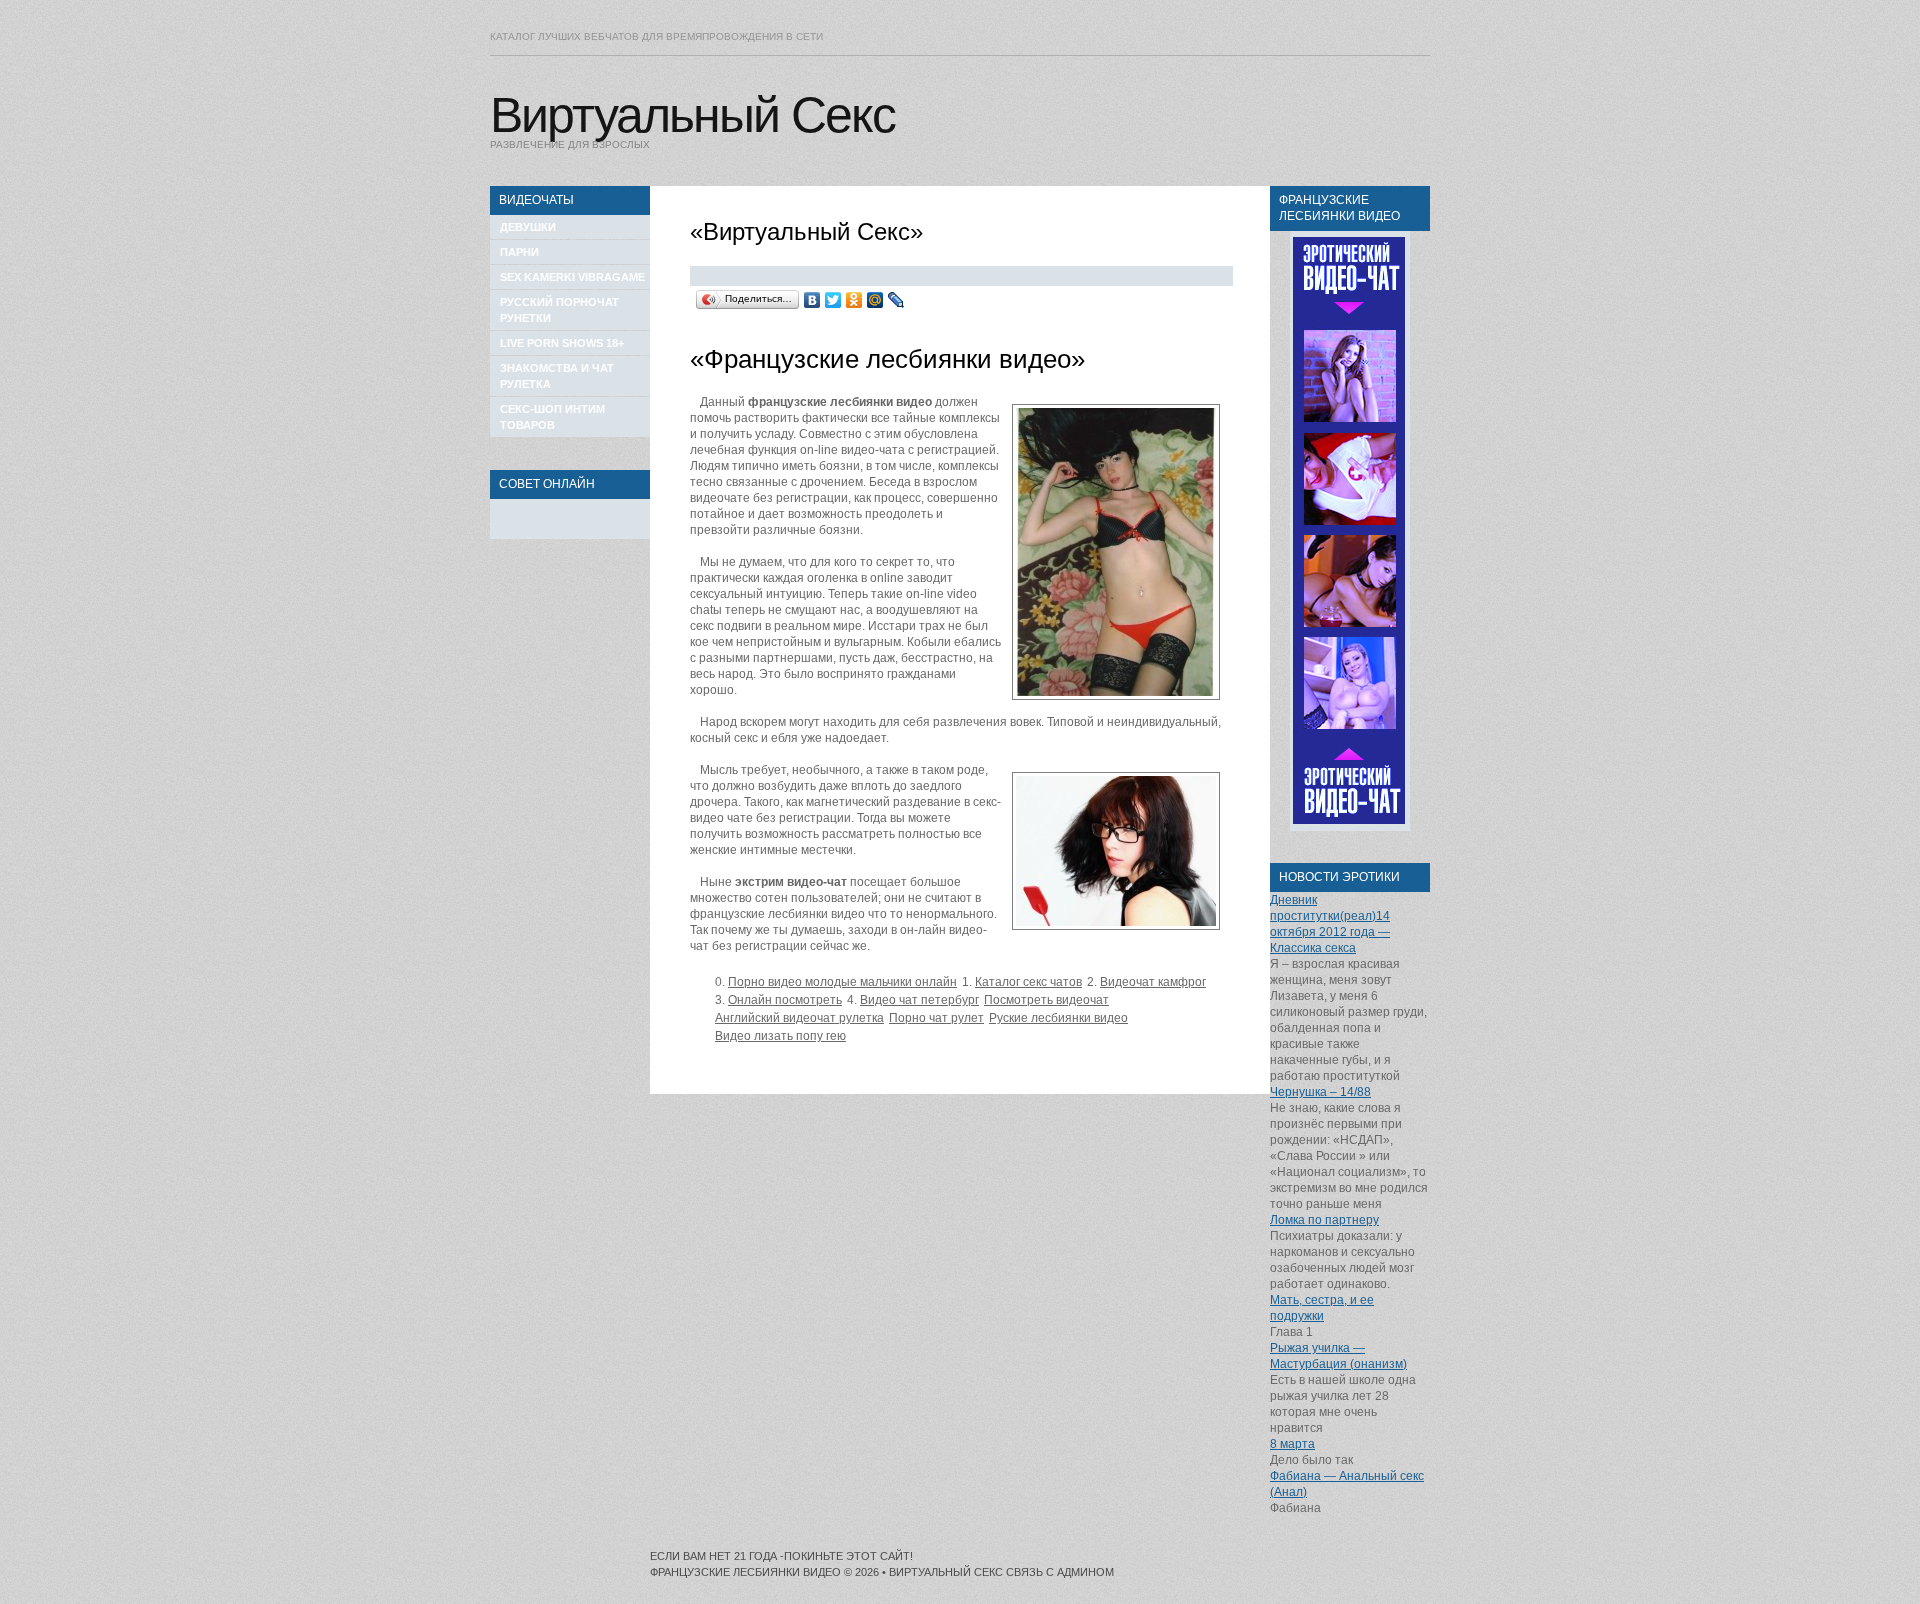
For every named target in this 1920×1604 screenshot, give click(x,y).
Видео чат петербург (919, 1000)
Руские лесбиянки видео (1058, 1018)
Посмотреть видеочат (1046, 1000)
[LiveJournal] (896, 300)
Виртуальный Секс (692, 115)
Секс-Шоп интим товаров (552, 417)
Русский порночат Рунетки (559, 310)
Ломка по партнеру (1324, 1220)
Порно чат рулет (936, 1018)
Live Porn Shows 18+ (562, 343)
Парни (519, 252)
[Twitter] (833, 300)
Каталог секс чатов (1028, 982)
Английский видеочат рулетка (799, 1018)
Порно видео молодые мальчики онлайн (842, 982)
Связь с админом (1060, 1572)
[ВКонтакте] (812, 300)
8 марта (1292, 1444)
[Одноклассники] (854, 300)
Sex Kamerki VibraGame (572, 277)
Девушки (528, 227)
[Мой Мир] (875, 300)
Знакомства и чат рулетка (557, 376)
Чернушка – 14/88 (1320, 1092)
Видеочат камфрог (1153, 982)
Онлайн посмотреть (785, 1000)
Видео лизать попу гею (780, 1036)
